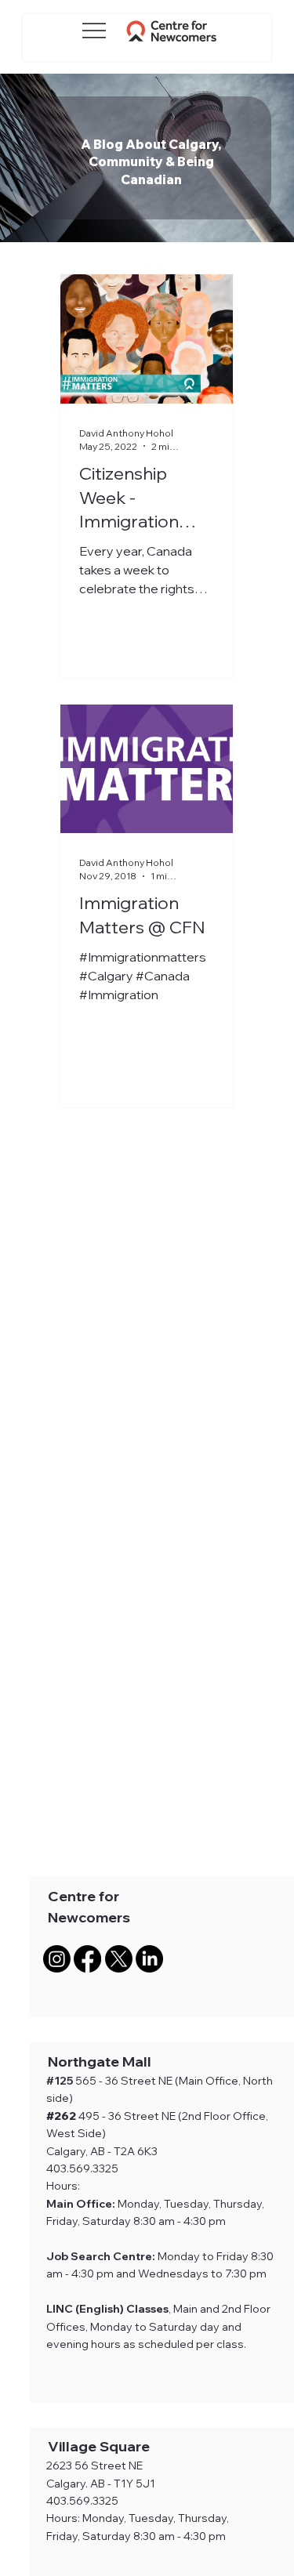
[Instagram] (57, 1959)
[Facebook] (87, 1959)
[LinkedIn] (149, 1959)
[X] (119, 1959)
